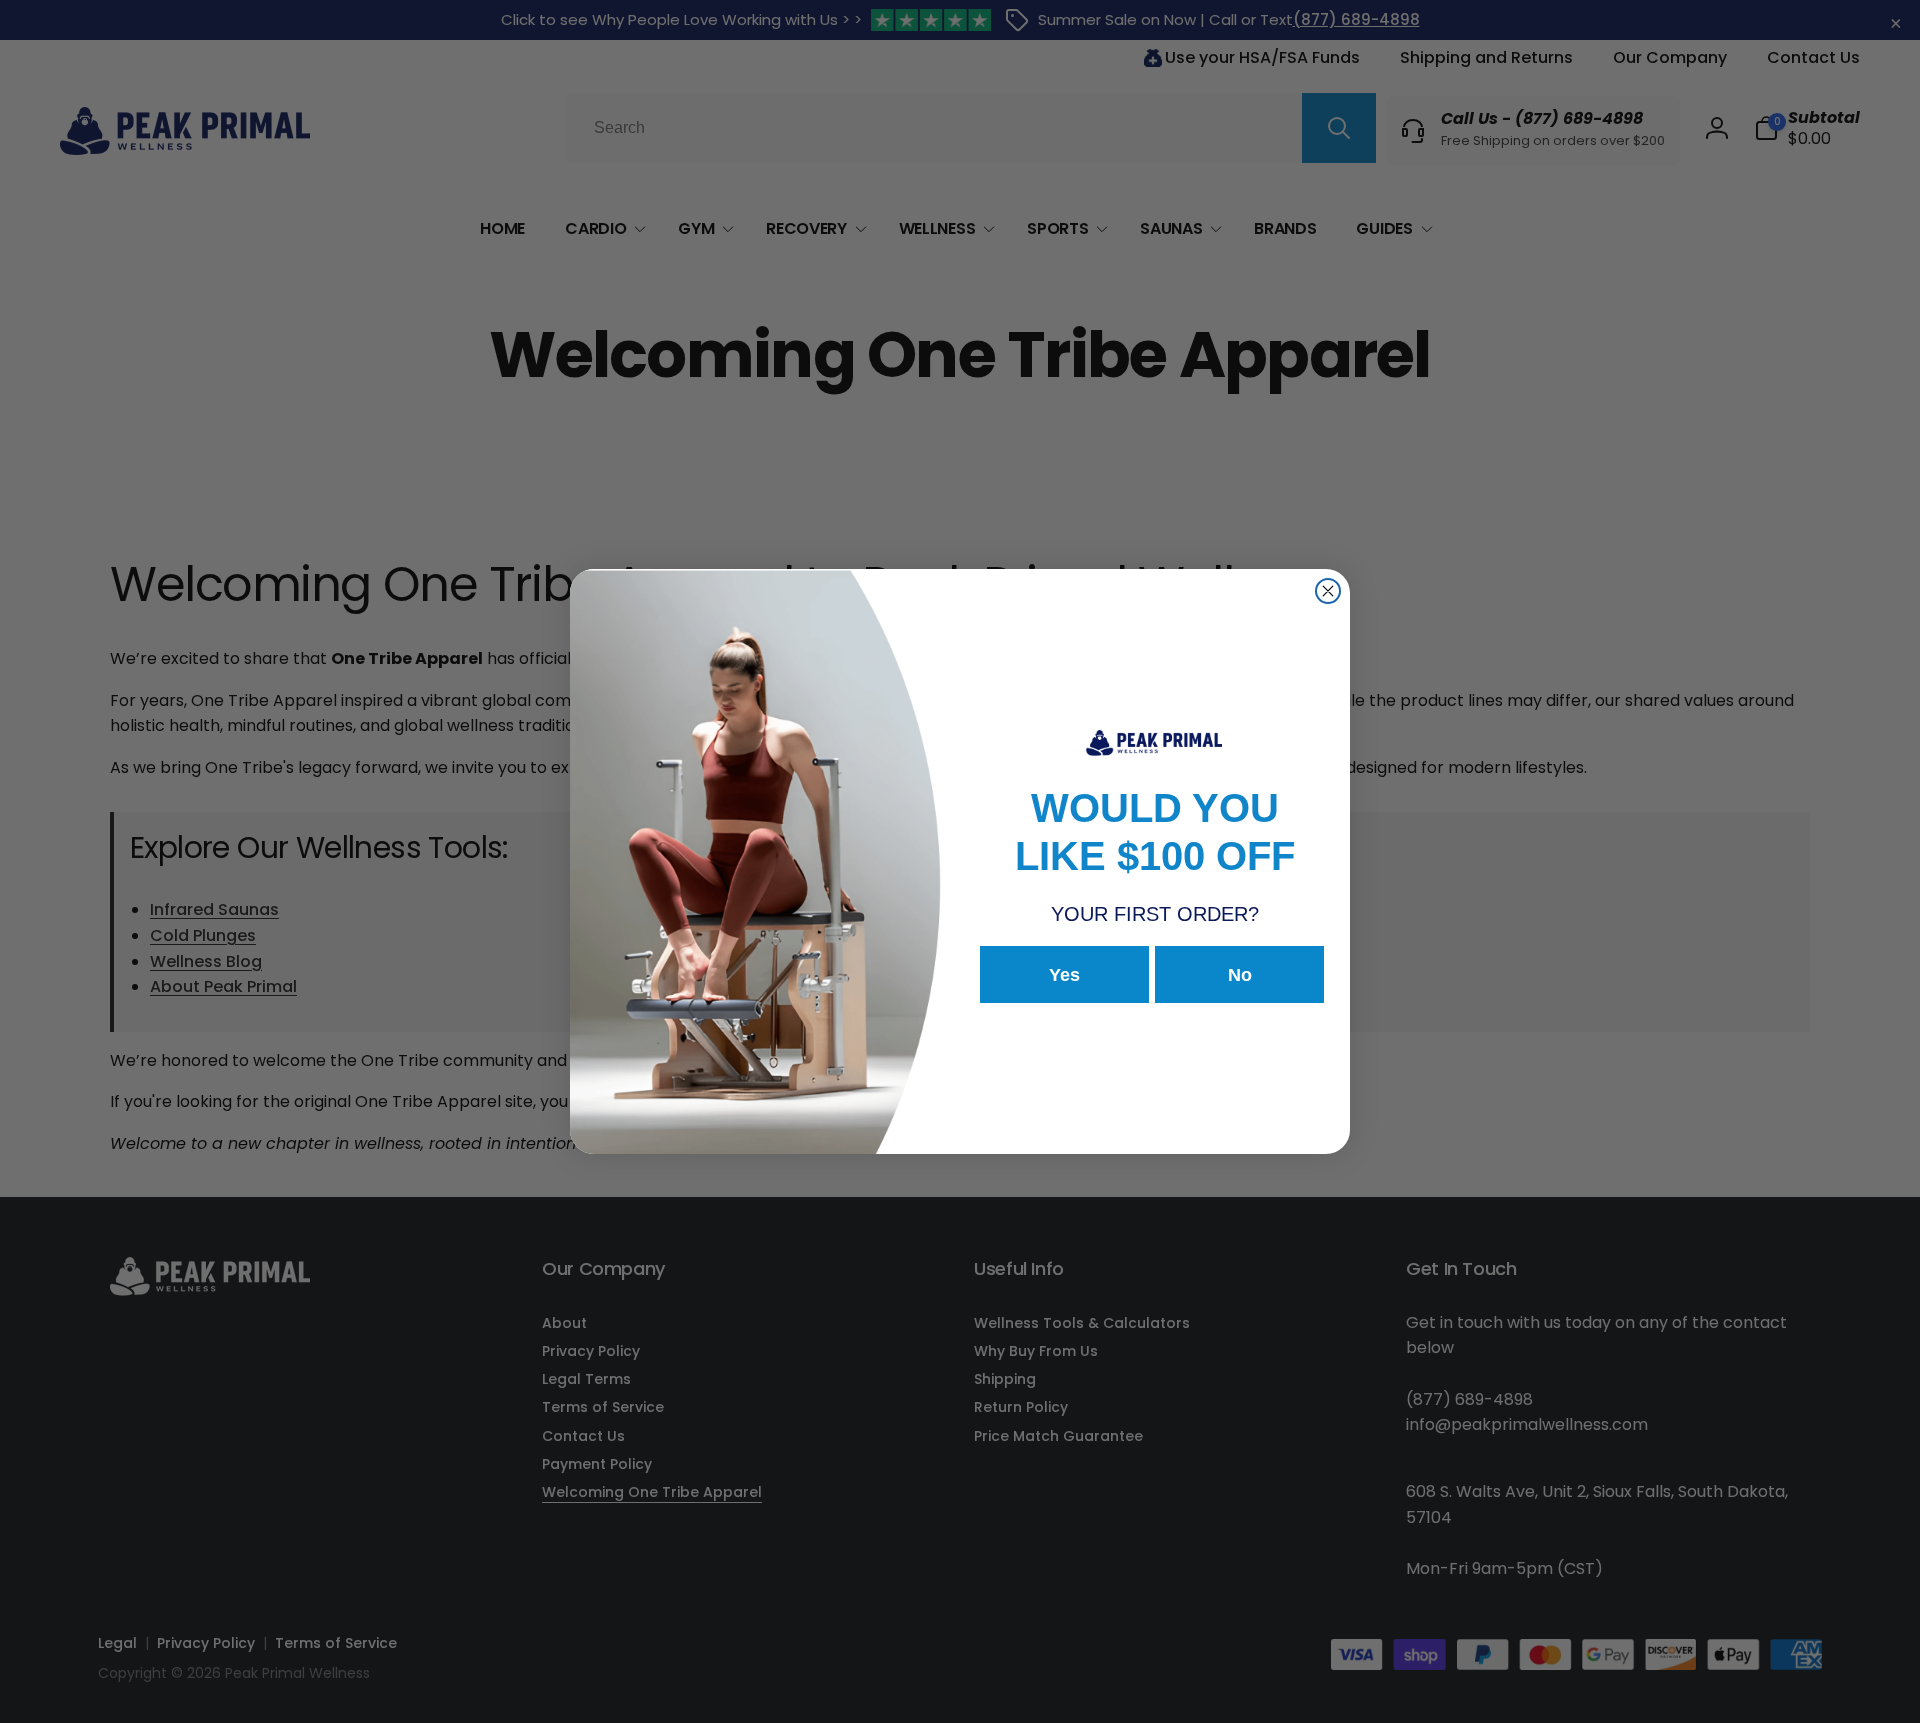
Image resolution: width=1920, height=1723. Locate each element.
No (1240, 975)
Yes (1064, 975)
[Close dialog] (1328, 591)
